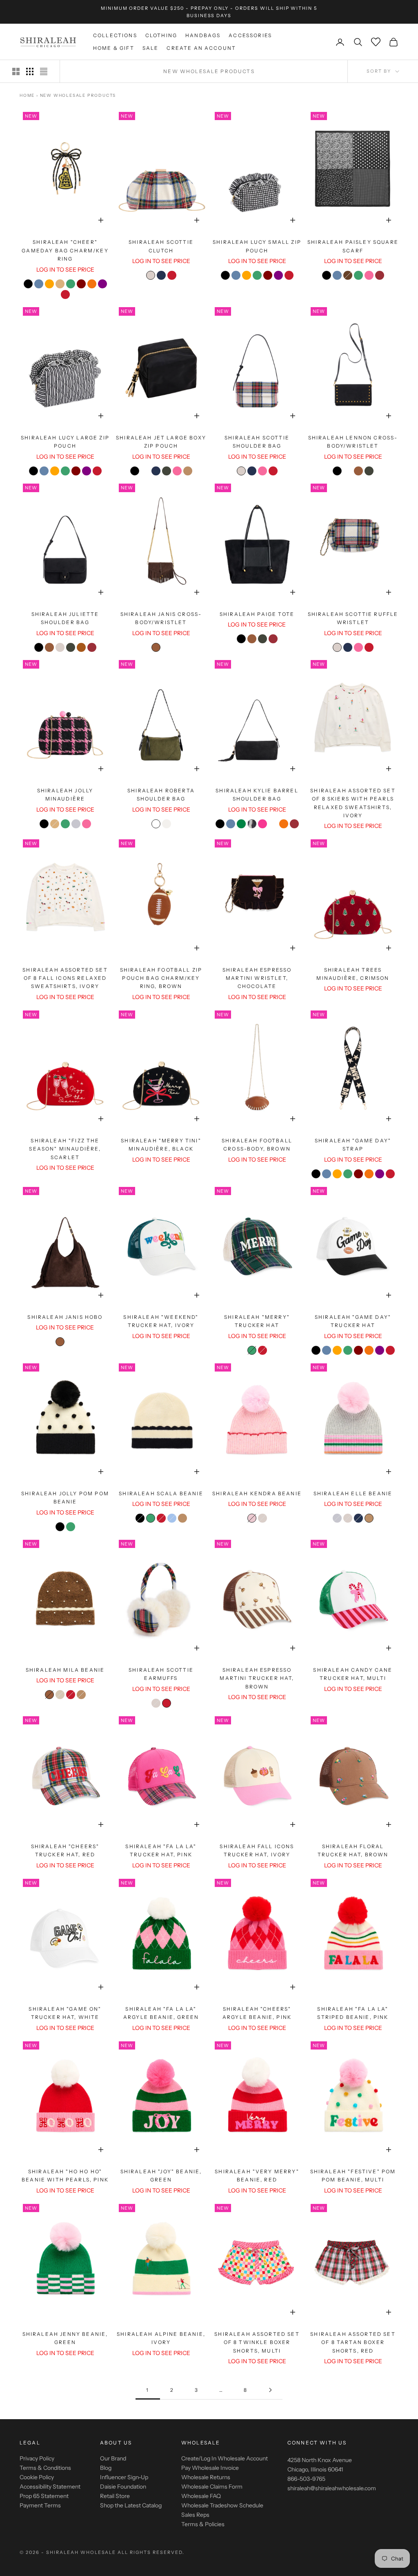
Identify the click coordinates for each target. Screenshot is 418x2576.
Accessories (250, 35)
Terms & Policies (203, 2524)
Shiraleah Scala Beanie (161, 1493)
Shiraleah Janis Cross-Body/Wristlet (161, 618)
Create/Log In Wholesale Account (225, 2458)
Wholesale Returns (206, 2477)
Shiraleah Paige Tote (257, 614)
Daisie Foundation (123, 2487)
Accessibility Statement (50, 2487)
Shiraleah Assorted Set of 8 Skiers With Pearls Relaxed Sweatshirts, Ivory (353, 803)
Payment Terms (40, 2505)
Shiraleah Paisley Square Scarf (353, 246)
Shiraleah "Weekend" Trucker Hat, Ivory (161, 1321)
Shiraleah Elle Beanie (353, 1493)
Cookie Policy (37, 2477)
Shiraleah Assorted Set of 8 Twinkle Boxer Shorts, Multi (257, 2342)
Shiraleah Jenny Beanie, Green (65, 2338)
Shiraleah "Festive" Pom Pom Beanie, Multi (353, 2176)
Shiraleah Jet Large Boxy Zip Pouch (161, 442)
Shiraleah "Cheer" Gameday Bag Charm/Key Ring (65, 250)
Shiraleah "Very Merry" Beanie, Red (257, 2176)
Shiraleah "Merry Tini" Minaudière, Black (161, 1145)
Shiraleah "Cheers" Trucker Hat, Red (65, 1850)
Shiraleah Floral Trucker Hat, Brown (353, 1850)
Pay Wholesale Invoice (210, 2468)
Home (27, 95)
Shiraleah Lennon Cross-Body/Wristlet (353, 442)
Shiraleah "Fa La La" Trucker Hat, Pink (161, 1850)
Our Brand (113, 2458)
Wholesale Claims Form (212, 2487)
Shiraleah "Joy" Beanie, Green (161, 2176)
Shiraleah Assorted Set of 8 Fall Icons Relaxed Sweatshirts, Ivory (65, 978)
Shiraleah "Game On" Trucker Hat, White (65, 2013)
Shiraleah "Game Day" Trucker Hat (353, 1321)
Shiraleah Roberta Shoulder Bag (161, 795)
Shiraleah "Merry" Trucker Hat (257, 1321)
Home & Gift (114, 48)
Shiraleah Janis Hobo (65, 1317)
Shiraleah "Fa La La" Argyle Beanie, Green (161, 2013)
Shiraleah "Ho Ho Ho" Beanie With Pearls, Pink (65, 2176)
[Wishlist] (376, 42)
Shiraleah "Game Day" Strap (353, 1145)
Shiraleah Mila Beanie (65, 1670)
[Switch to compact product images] (44, 71)
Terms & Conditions (45, 2468)
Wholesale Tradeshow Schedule (222, 2505)
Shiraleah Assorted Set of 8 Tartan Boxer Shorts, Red (353, 2342)
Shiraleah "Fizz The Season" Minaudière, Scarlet (65, 1149)
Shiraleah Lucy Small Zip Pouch (257, 246)
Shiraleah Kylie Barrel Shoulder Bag (257, 795)
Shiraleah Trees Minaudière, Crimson (353, 974)
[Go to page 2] (270, 2390)
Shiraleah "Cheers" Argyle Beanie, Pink (257, 2013)
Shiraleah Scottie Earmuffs (161, 1674)
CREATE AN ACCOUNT (201, 48)
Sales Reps (195, 2515)
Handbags (203, 35)
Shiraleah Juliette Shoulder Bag (65, 618)
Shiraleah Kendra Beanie (257, 1493)
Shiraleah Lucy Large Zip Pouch (65, 442)
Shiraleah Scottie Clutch (161, 246)
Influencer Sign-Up (124, 2477)
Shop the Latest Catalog (131, 2505)
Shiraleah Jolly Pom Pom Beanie (65, 1498)
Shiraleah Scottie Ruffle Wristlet (353, 618)
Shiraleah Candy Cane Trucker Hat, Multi (353, 1674)
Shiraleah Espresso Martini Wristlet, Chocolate (257, 978)
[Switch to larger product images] (16, 71)
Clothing (161, 35)
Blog (106, 2468)
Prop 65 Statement (44, 2496)
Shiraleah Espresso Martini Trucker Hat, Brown (257, 1678)
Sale (151, 48)
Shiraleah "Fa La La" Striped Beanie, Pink (353, 2013)
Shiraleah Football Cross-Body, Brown (257, 1145)
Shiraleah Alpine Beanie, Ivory (161, 2338)
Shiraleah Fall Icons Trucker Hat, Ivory (257, 1850)
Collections (115, 35)
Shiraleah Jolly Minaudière (65, 795)
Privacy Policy (37, 2458)
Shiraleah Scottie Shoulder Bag (257, 442)
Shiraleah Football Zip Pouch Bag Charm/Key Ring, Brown (161, 978)
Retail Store (115, 2496)
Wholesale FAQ (201, 2496)
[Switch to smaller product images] (30, 71)
